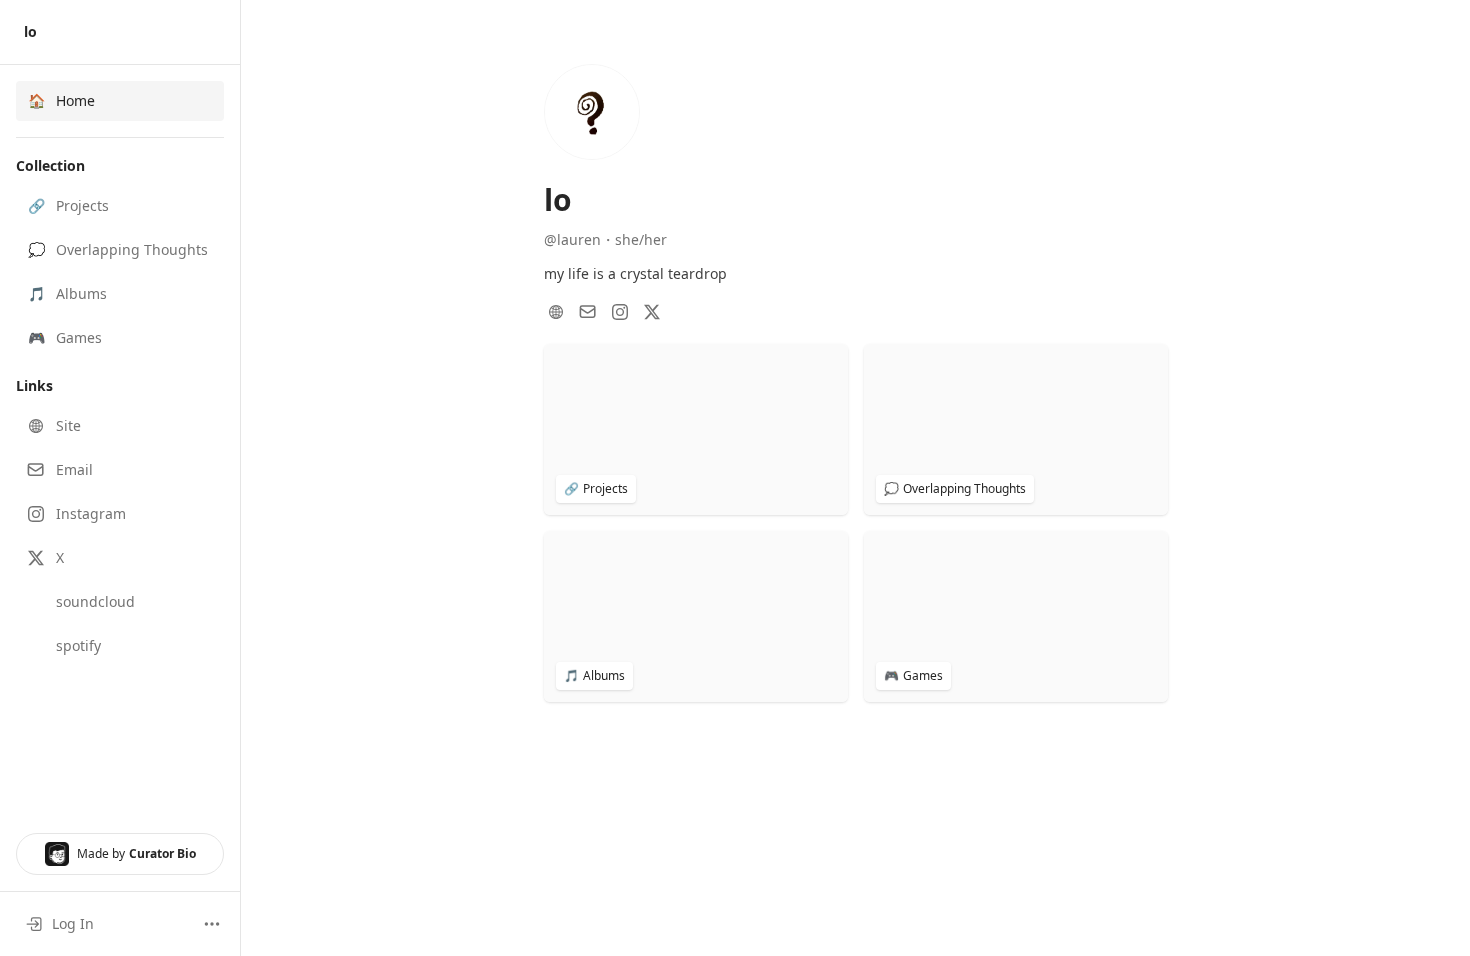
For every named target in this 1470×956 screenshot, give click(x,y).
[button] (120, 206)
